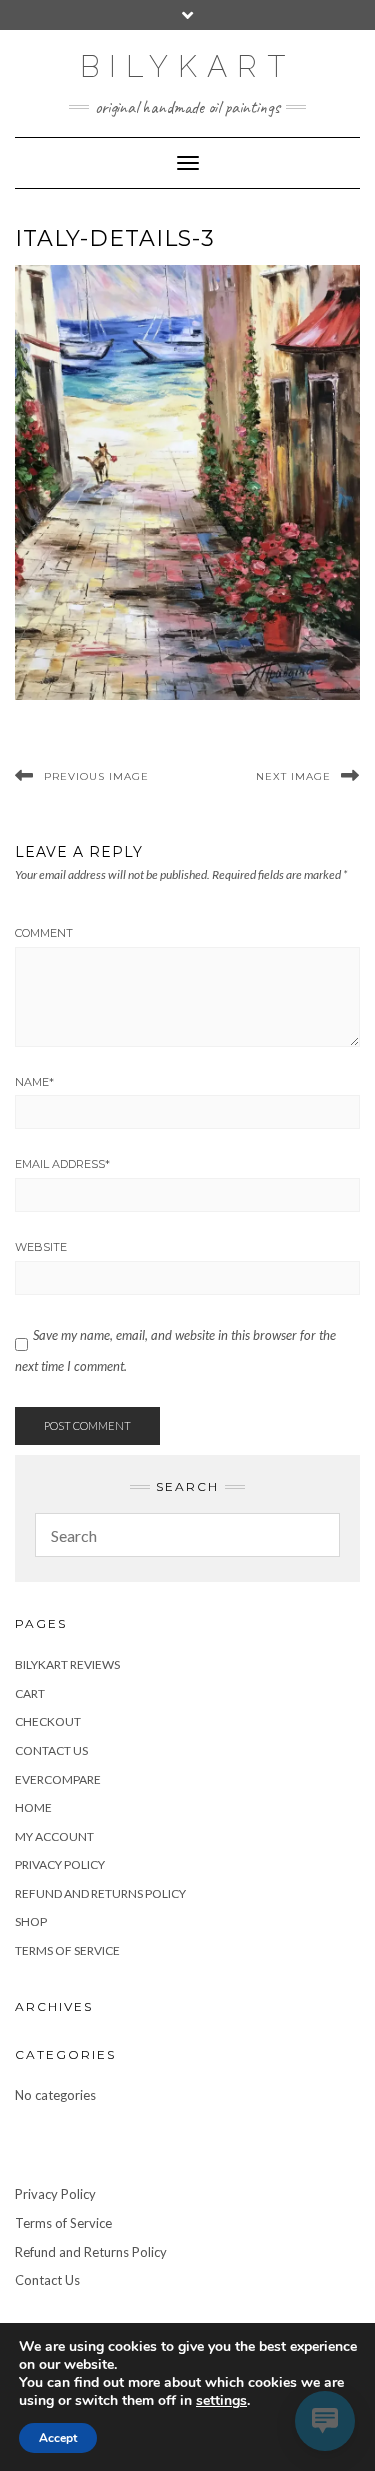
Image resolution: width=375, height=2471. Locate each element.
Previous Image (96, 776)
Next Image (293, 776)
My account (54, 1836)
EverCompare (58, 1779)
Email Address (62, 1164)
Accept (58, 2438)
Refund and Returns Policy (100, 1893)
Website (41, 1247)
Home (33, 1807)
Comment (44, 933)
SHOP (31, 1921)
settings (221, 2401)
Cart (30, 1693)
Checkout (48, 1721)
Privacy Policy (60, 1864)
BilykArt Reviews (67, 1664)
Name (34, 1082)
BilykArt (187, 66)
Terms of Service (67, 1950)
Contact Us (51, 1750)
